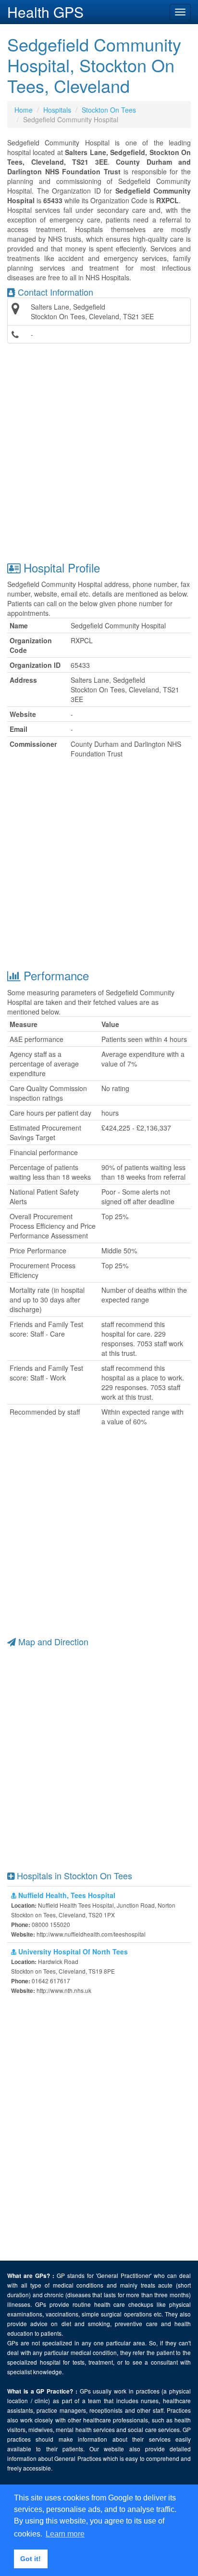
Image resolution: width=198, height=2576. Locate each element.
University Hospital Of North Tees (72, 1952)
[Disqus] (99, 2129)
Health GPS (45, 12)
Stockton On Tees (109, 110)
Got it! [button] (31, 2559)
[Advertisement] (99, 452)
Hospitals (57, 110)
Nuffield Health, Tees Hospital (66, 1895)
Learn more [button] (65, 2534)
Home (24, 110)
